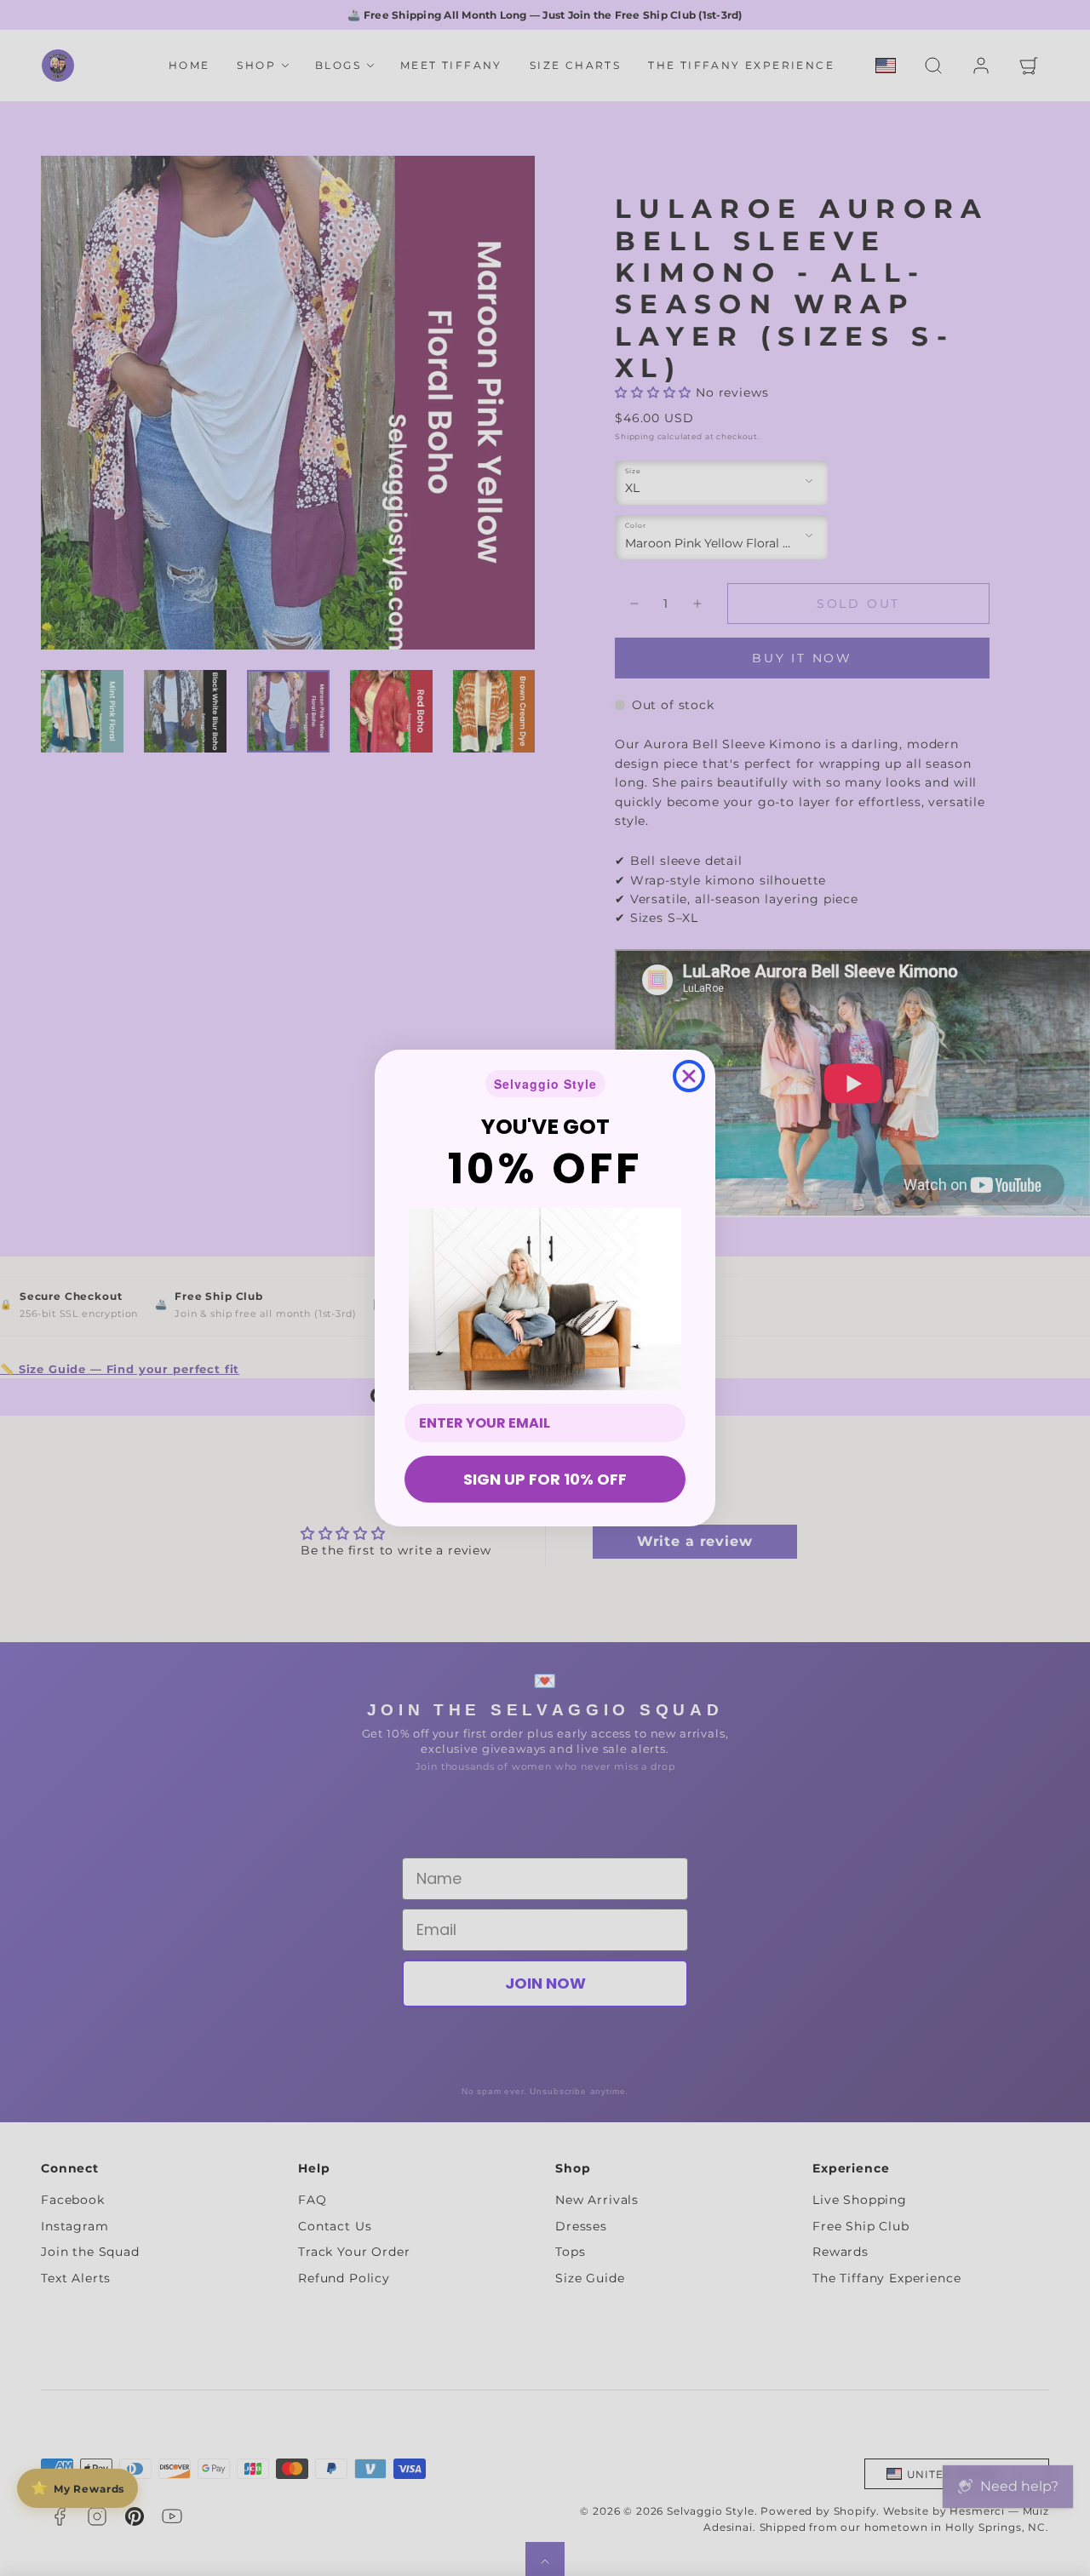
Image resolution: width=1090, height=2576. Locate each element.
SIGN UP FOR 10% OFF (545, 1479)
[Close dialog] (689, 1076)
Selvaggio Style (545, 1084)
